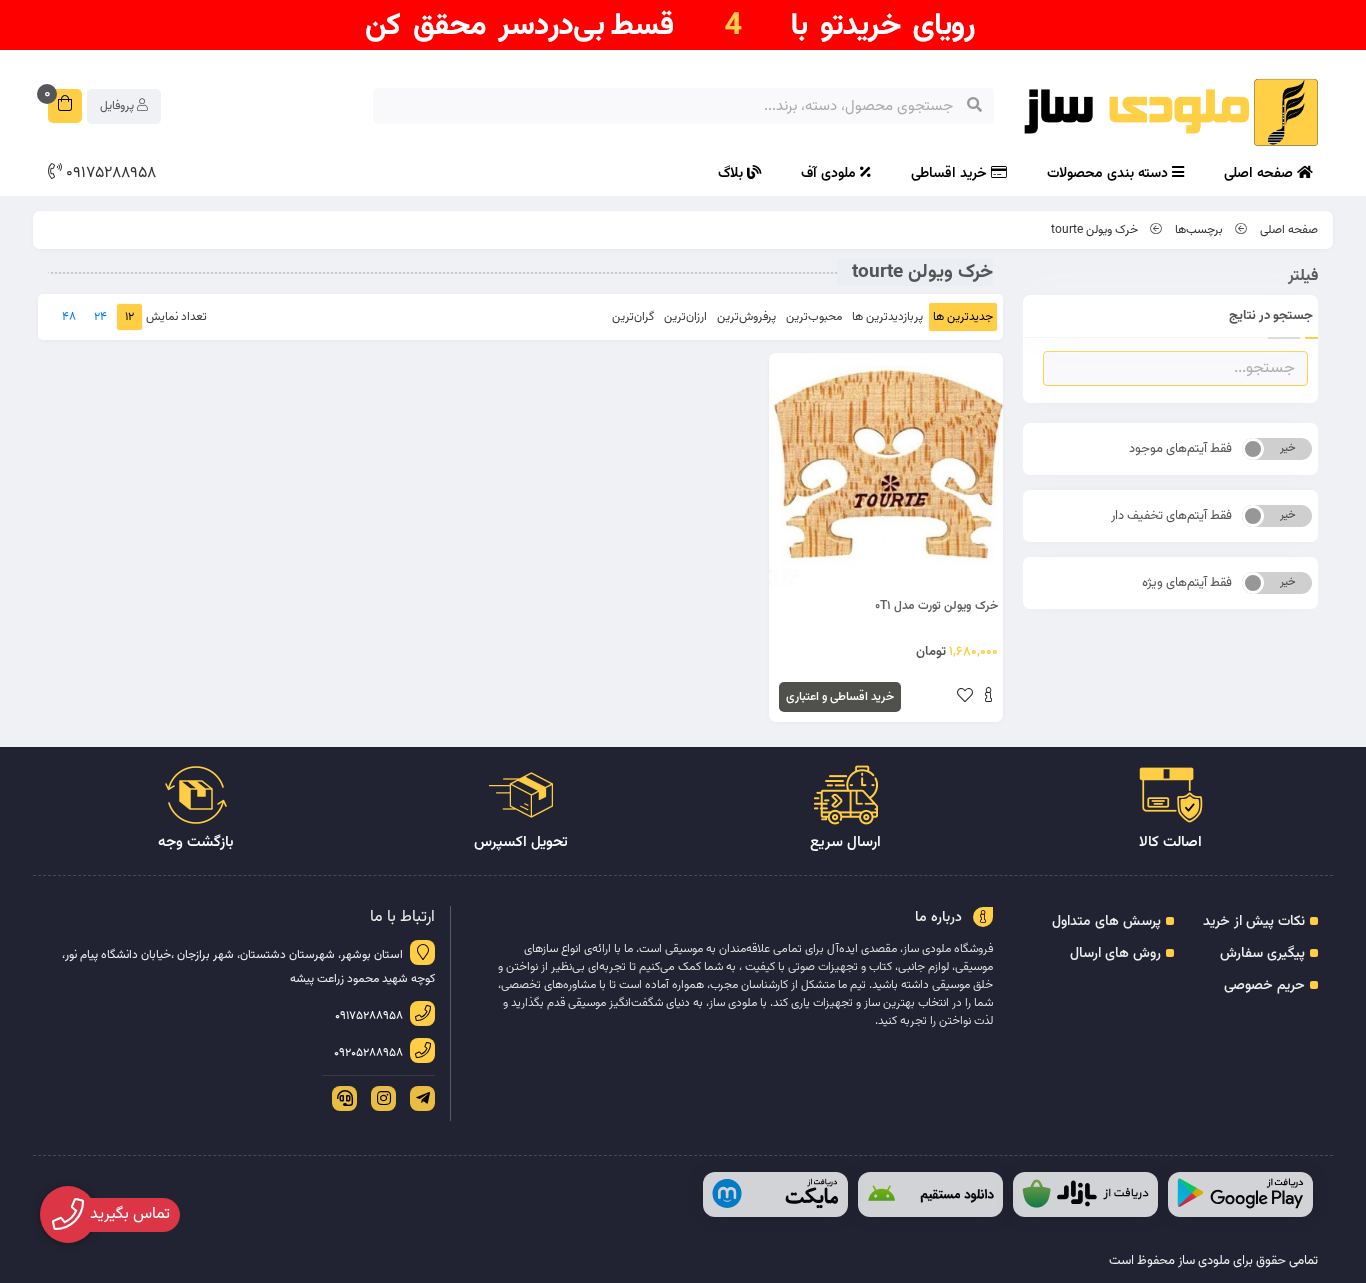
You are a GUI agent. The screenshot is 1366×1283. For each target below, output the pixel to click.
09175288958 (109, 174)
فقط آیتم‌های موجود (1180, 449)
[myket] (775, 1194)
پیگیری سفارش (1262, 954)
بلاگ (732, 174)
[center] (974, 106)
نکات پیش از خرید (1254, 922)
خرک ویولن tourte (1094, 230)
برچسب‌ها (1199, 230)
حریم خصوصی (1264, 986)
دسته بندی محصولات (1109, 174)
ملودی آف (830, 174)
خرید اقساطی (951, 174)
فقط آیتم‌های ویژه (1187, 583)
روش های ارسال (1115, 954)
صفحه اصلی (1260, 174)
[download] (930, 1194)
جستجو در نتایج (1271, 316)
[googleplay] (1240, 1194)
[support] (341, 1099)
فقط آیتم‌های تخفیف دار (1171, 516)
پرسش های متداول (1106, 922)
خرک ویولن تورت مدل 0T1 (936, 606)
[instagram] (380, 1099)
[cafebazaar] (1085, 1194)
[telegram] (419, 1099)
